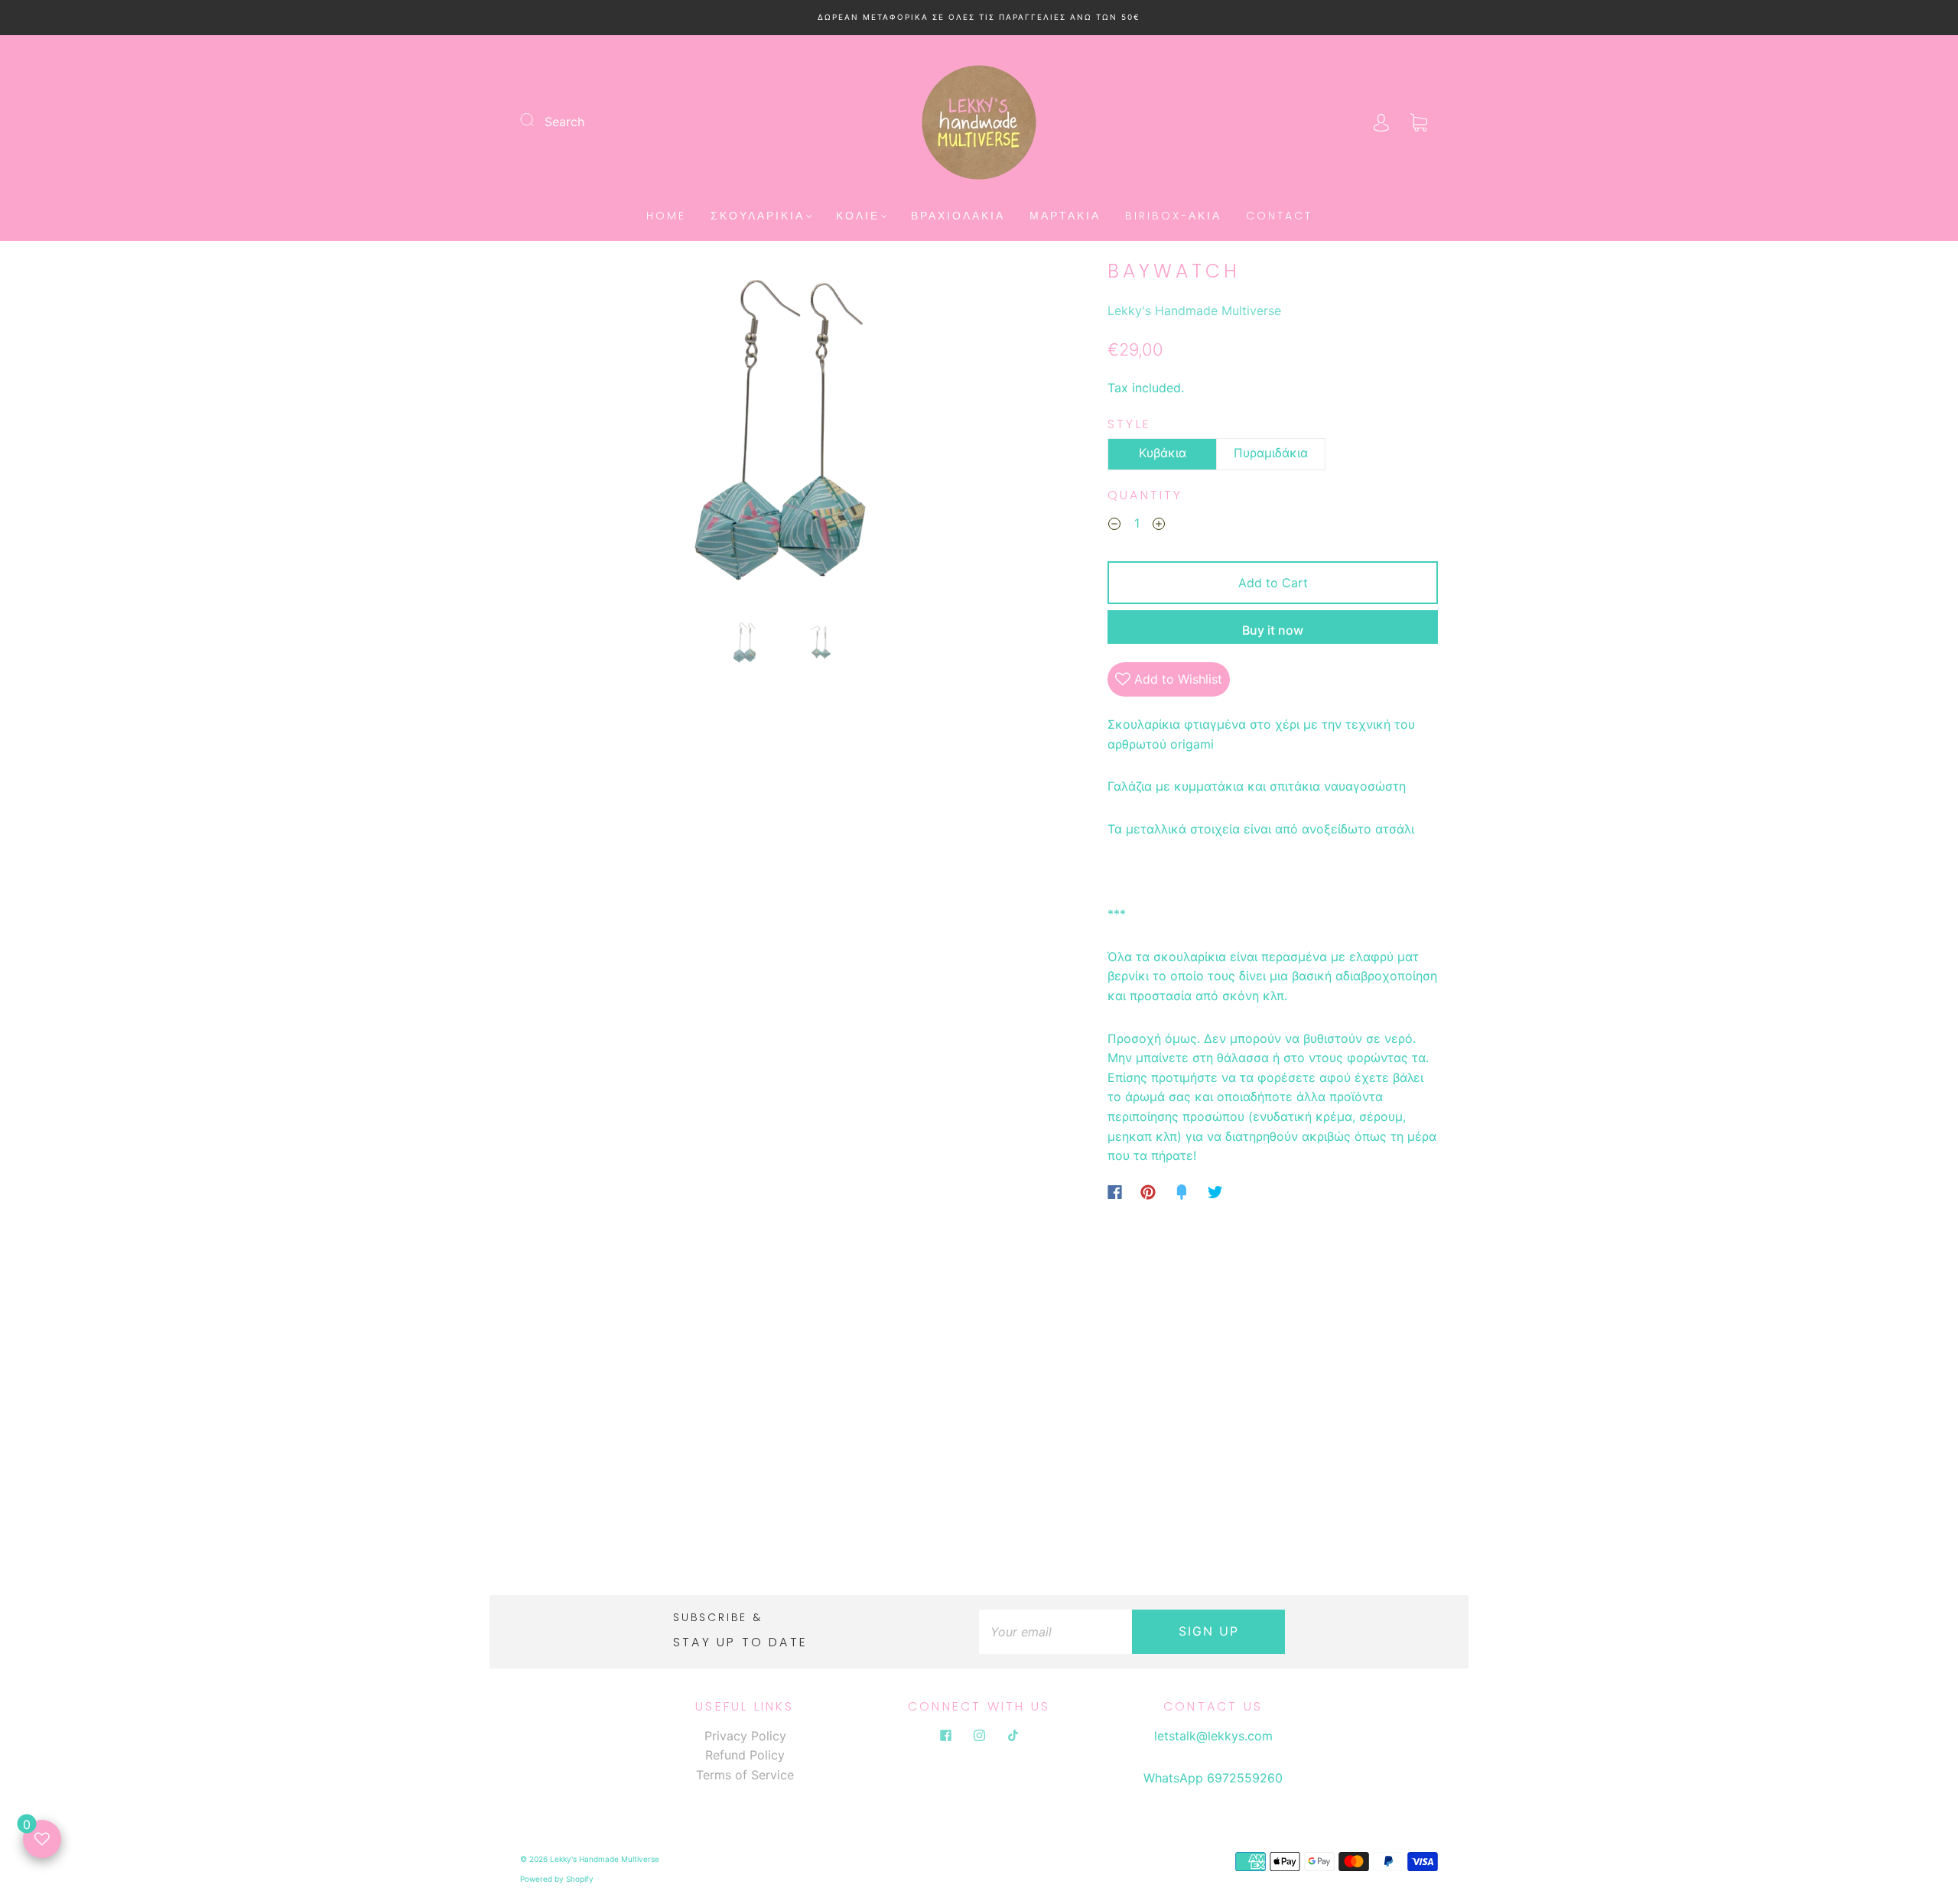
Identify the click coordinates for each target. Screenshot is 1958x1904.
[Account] (1381, 122)
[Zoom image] (783, 437)
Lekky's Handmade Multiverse (1194, 310)
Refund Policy (745, 1755)
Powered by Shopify (557, 1879)
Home (666, 216)
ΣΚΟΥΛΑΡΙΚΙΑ (758, 216)
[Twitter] (1215, 1192)
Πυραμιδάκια (1271, 453)
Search (564, 122)
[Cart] (1419, 122)
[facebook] (945, 1736)
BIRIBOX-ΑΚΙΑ (1173, 216)
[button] (574, 437)
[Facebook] (1115, 1192)
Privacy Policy (745, 1736)
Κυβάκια (1163, 453)
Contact (1279, 216)
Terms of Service (745, 1775)
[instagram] (979, 1736)
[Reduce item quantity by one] (1114, 526)
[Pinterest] (1148, 1192)
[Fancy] (1182, 1192)
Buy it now (1273, 630)
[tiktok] (1013, 1736)
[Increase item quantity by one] (1159, 526)
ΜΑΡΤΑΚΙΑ (1065, 216)
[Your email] (1055, 1632)
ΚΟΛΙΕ (858, 216)
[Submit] (537, 120)
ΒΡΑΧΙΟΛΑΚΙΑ (958, 216)
